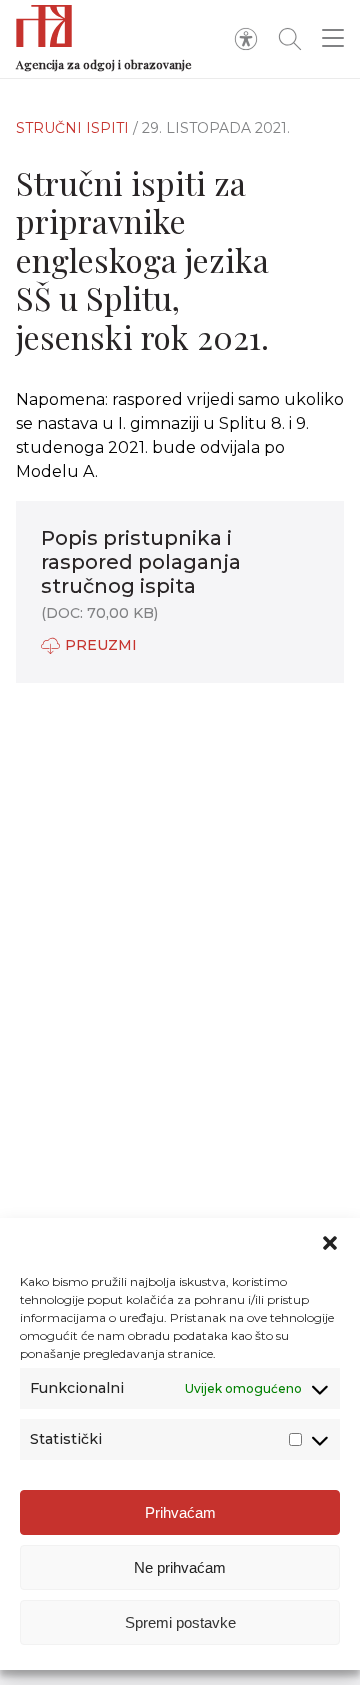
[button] (330, 1243)
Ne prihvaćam (180, 1567)
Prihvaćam (180, 1512)
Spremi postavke (180, 1622)
